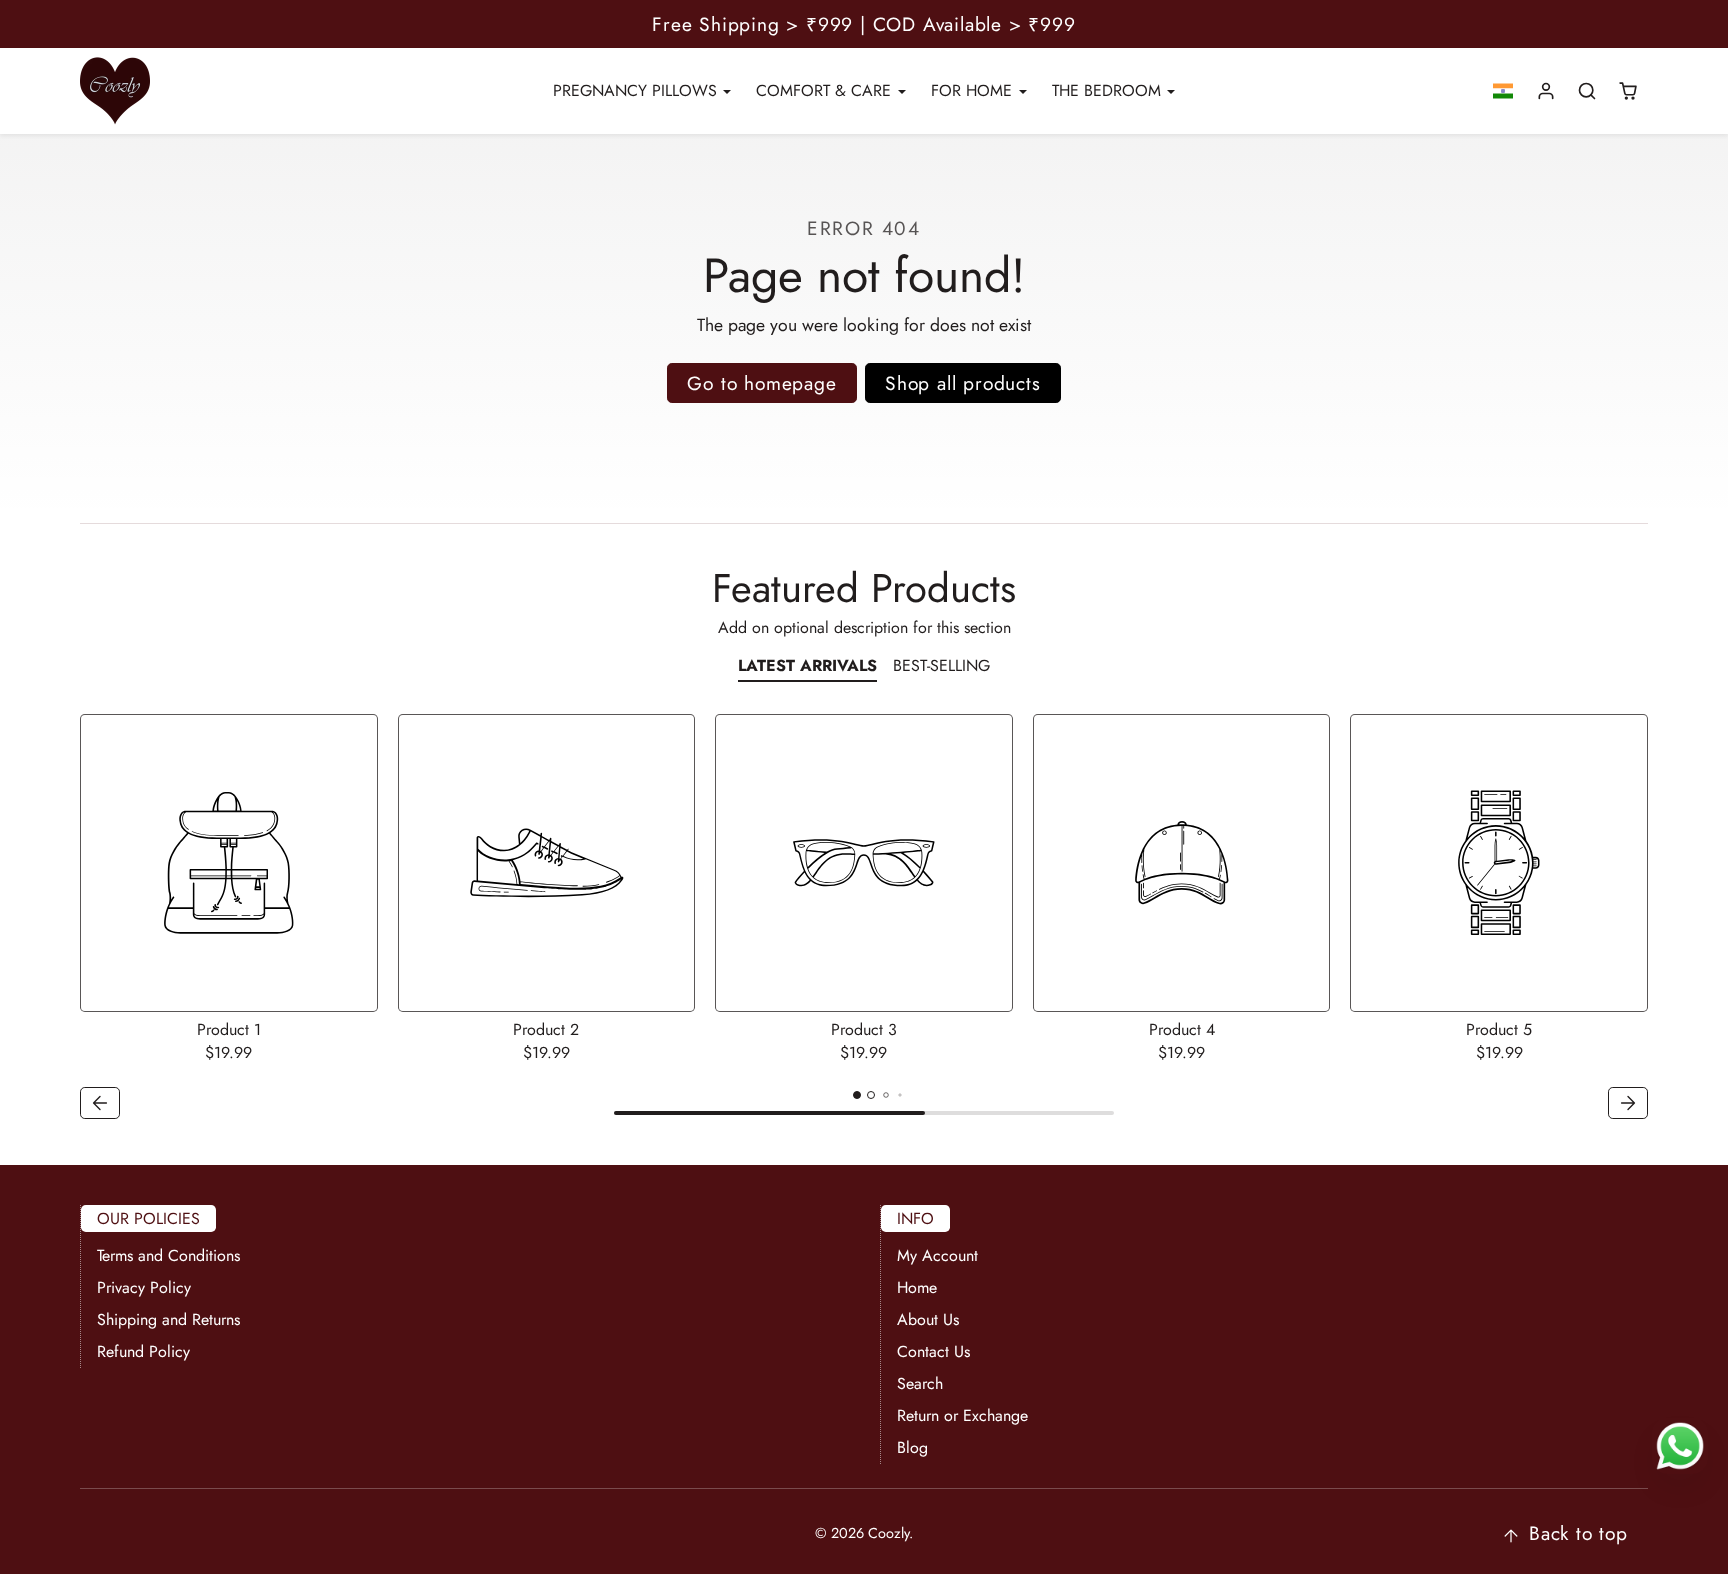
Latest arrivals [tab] (807, 665)
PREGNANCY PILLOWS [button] (637, 90)
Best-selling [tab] (941, 665)
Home (917, 1287)
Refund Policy (143, 1351)
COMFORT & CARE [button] (826, 90)
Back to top (1578, 1533)
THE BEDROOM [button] (1109, 90)
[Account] (1546, 91)
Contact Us (933, 1351)
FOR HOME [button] (974, 90)
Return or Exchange (962, 1415)
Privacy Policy (144, 1287)
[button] (1503, 91)
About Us (928, 1319)
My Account (937, 1255)
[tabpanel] (864, 919)
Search (920, 1383)
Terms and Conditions (168, 1255)
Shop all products (963, 383)
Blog (912, 1447)
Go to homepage (761, 383)
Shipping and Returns (168, 1319)
